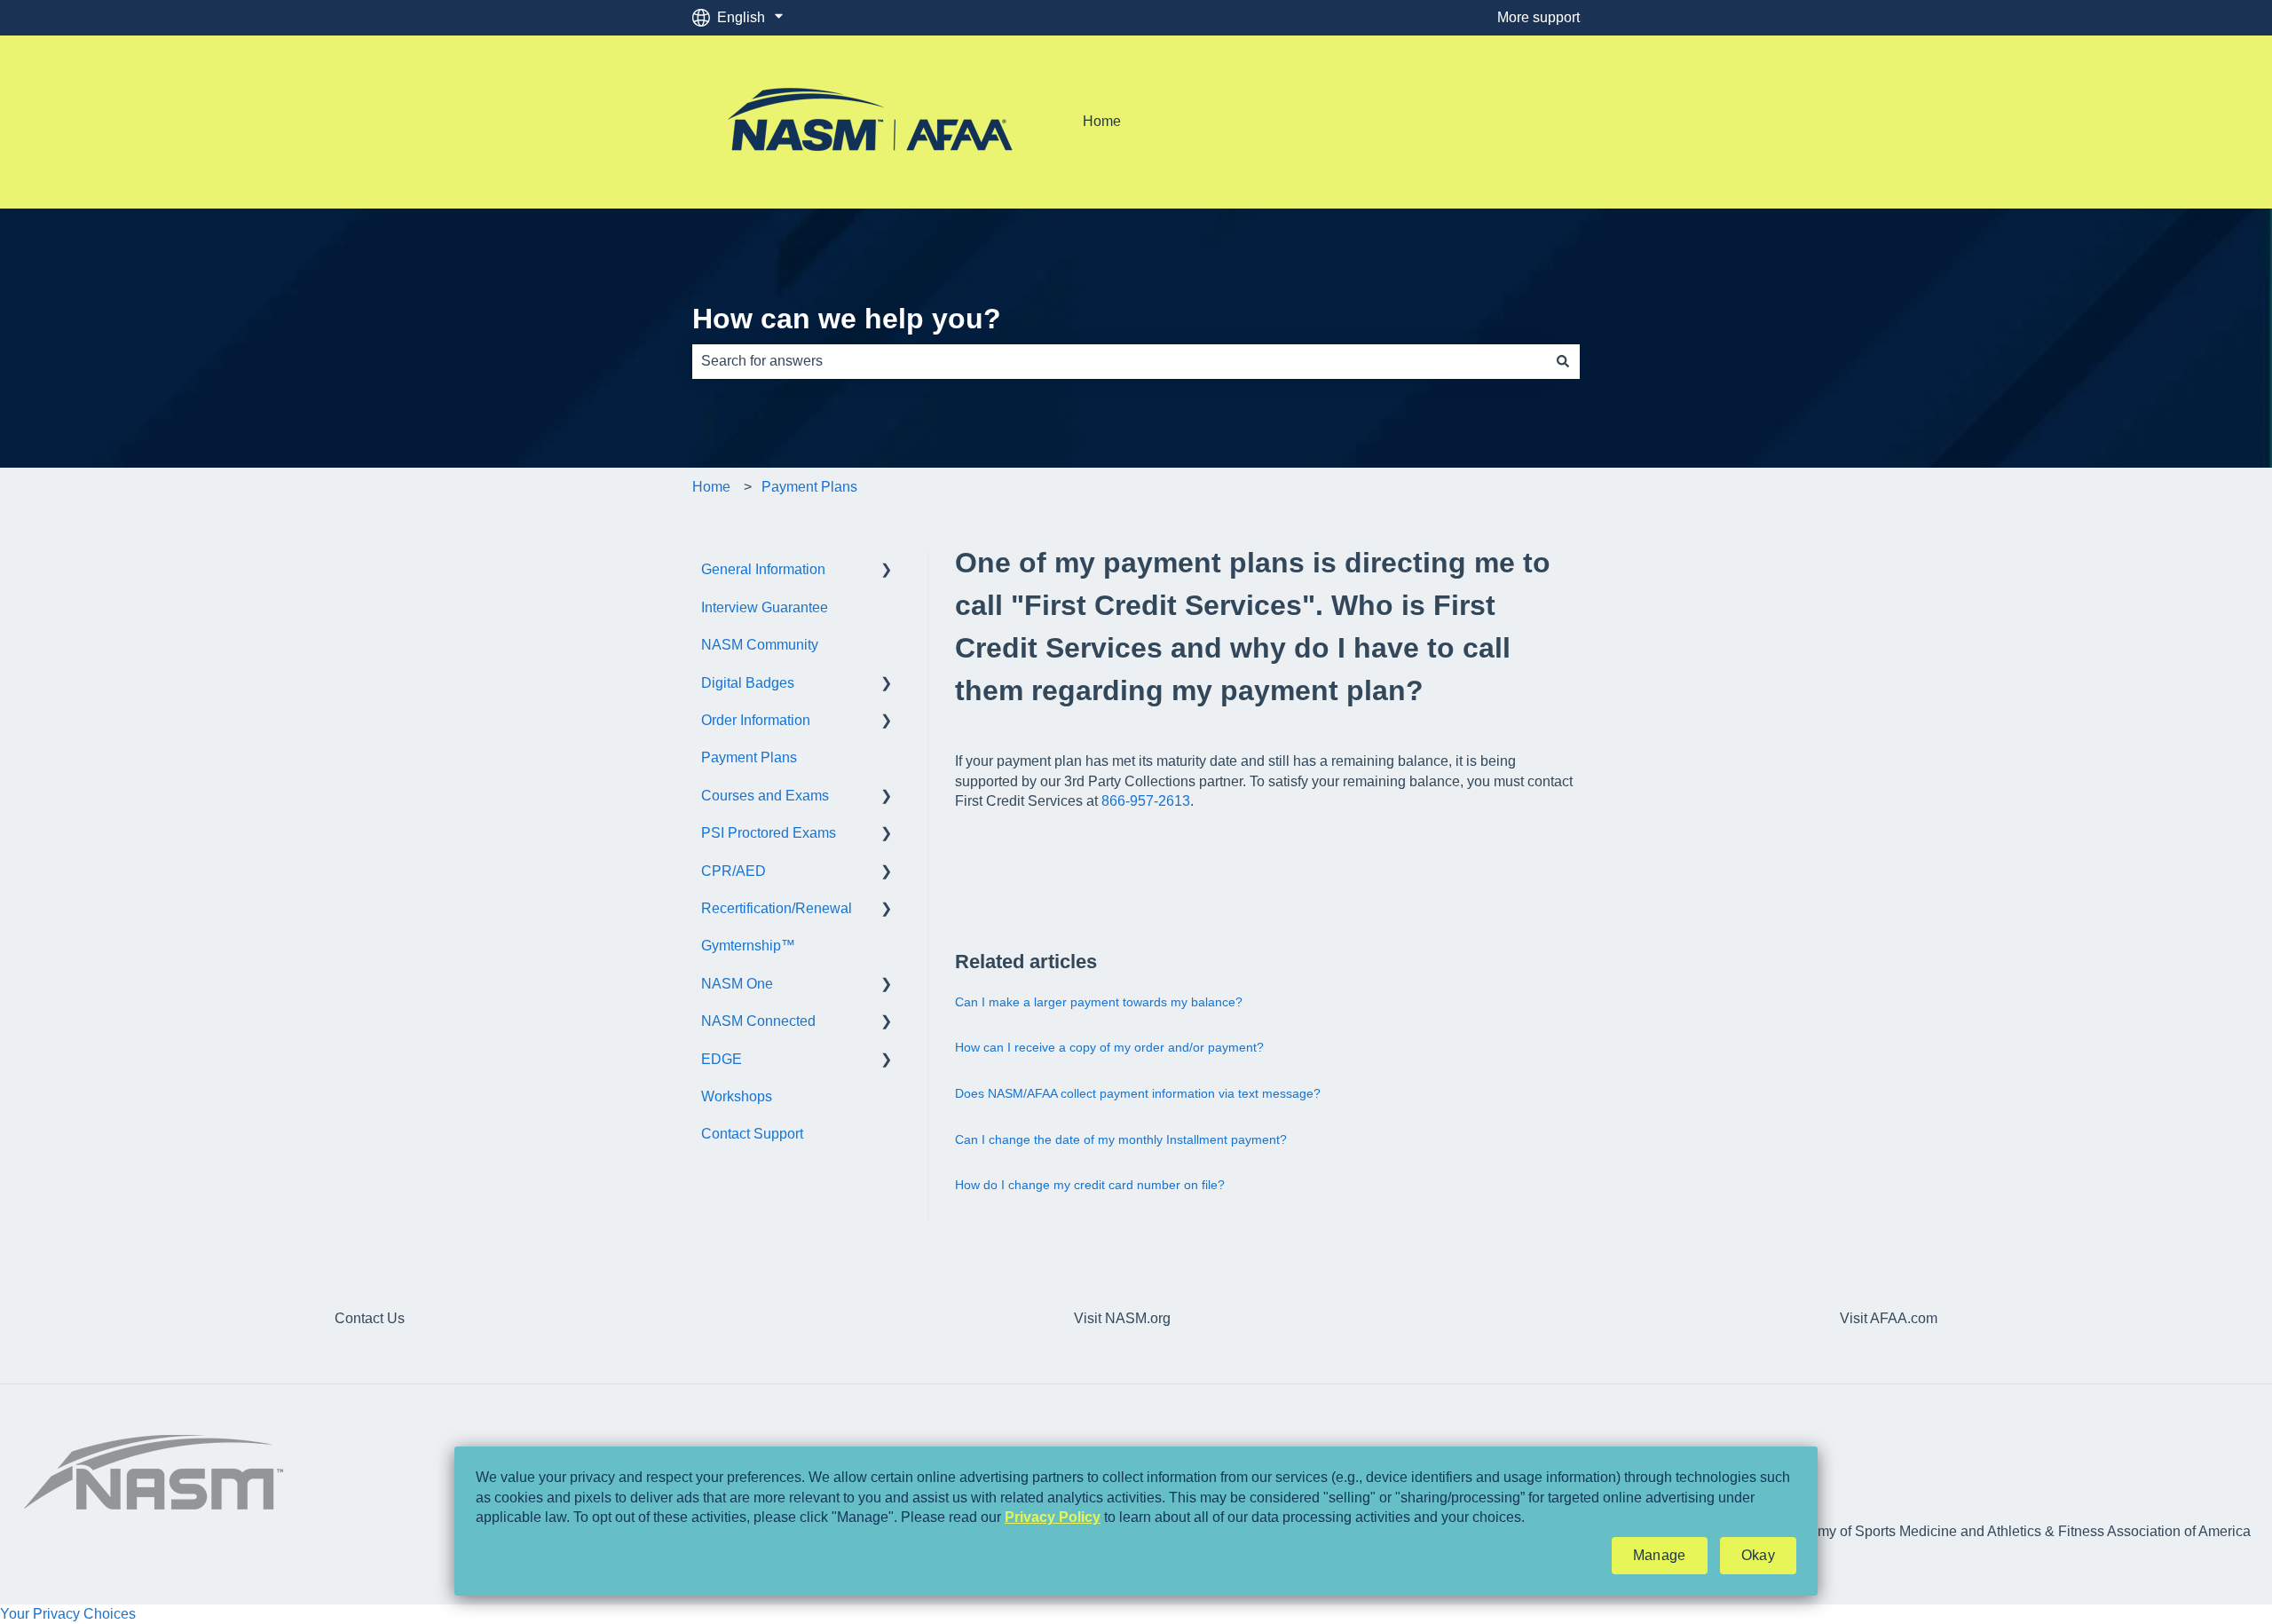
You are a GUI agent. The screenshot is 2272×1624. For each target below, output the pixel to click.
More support (1538, 17)
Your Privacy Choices (68, 1614)
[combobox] (1119, 361)
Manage (1660, 1555)
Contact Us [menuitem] (370, 1318)
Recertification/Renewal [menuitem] (777, 908)
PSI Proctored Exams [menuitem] (769, 833)
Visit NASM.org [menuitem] (1122, 1318)
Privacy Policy (1053, 1517)
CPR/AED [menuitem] (734, 871)
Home (1102, 121)
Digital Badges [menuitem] (748, 683)
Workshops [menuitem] (737, 1096)
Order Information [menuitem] (756, 720)
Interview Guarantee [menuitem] (765, 607)
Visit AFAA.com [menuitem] (1889, 1318)
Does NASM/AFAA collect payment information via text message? (1138, 1093)
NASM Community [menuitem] (760, 645)
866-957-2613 (1146, 801)
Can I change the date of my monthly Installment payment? (1121, 1139)
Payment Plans (809, 487)
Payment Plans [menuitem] (749, 757)
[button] (887, 571)
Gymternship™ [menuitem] (748, 946)
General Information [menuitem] (763, 569)
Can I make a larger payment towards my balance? (1099, 1002)
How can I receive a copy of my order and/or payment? (1109, 1047)
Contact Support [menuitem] (752, 1134)
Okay (1758, 1555)
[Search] (1563, 361)
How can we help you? (847, 319)
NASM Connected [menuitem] (758, 1021)
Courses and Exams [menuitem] (765, 796)
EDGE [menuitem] (722, 1059)
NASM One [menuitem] (737, 984)
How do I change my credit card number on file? (1090, 1185)
